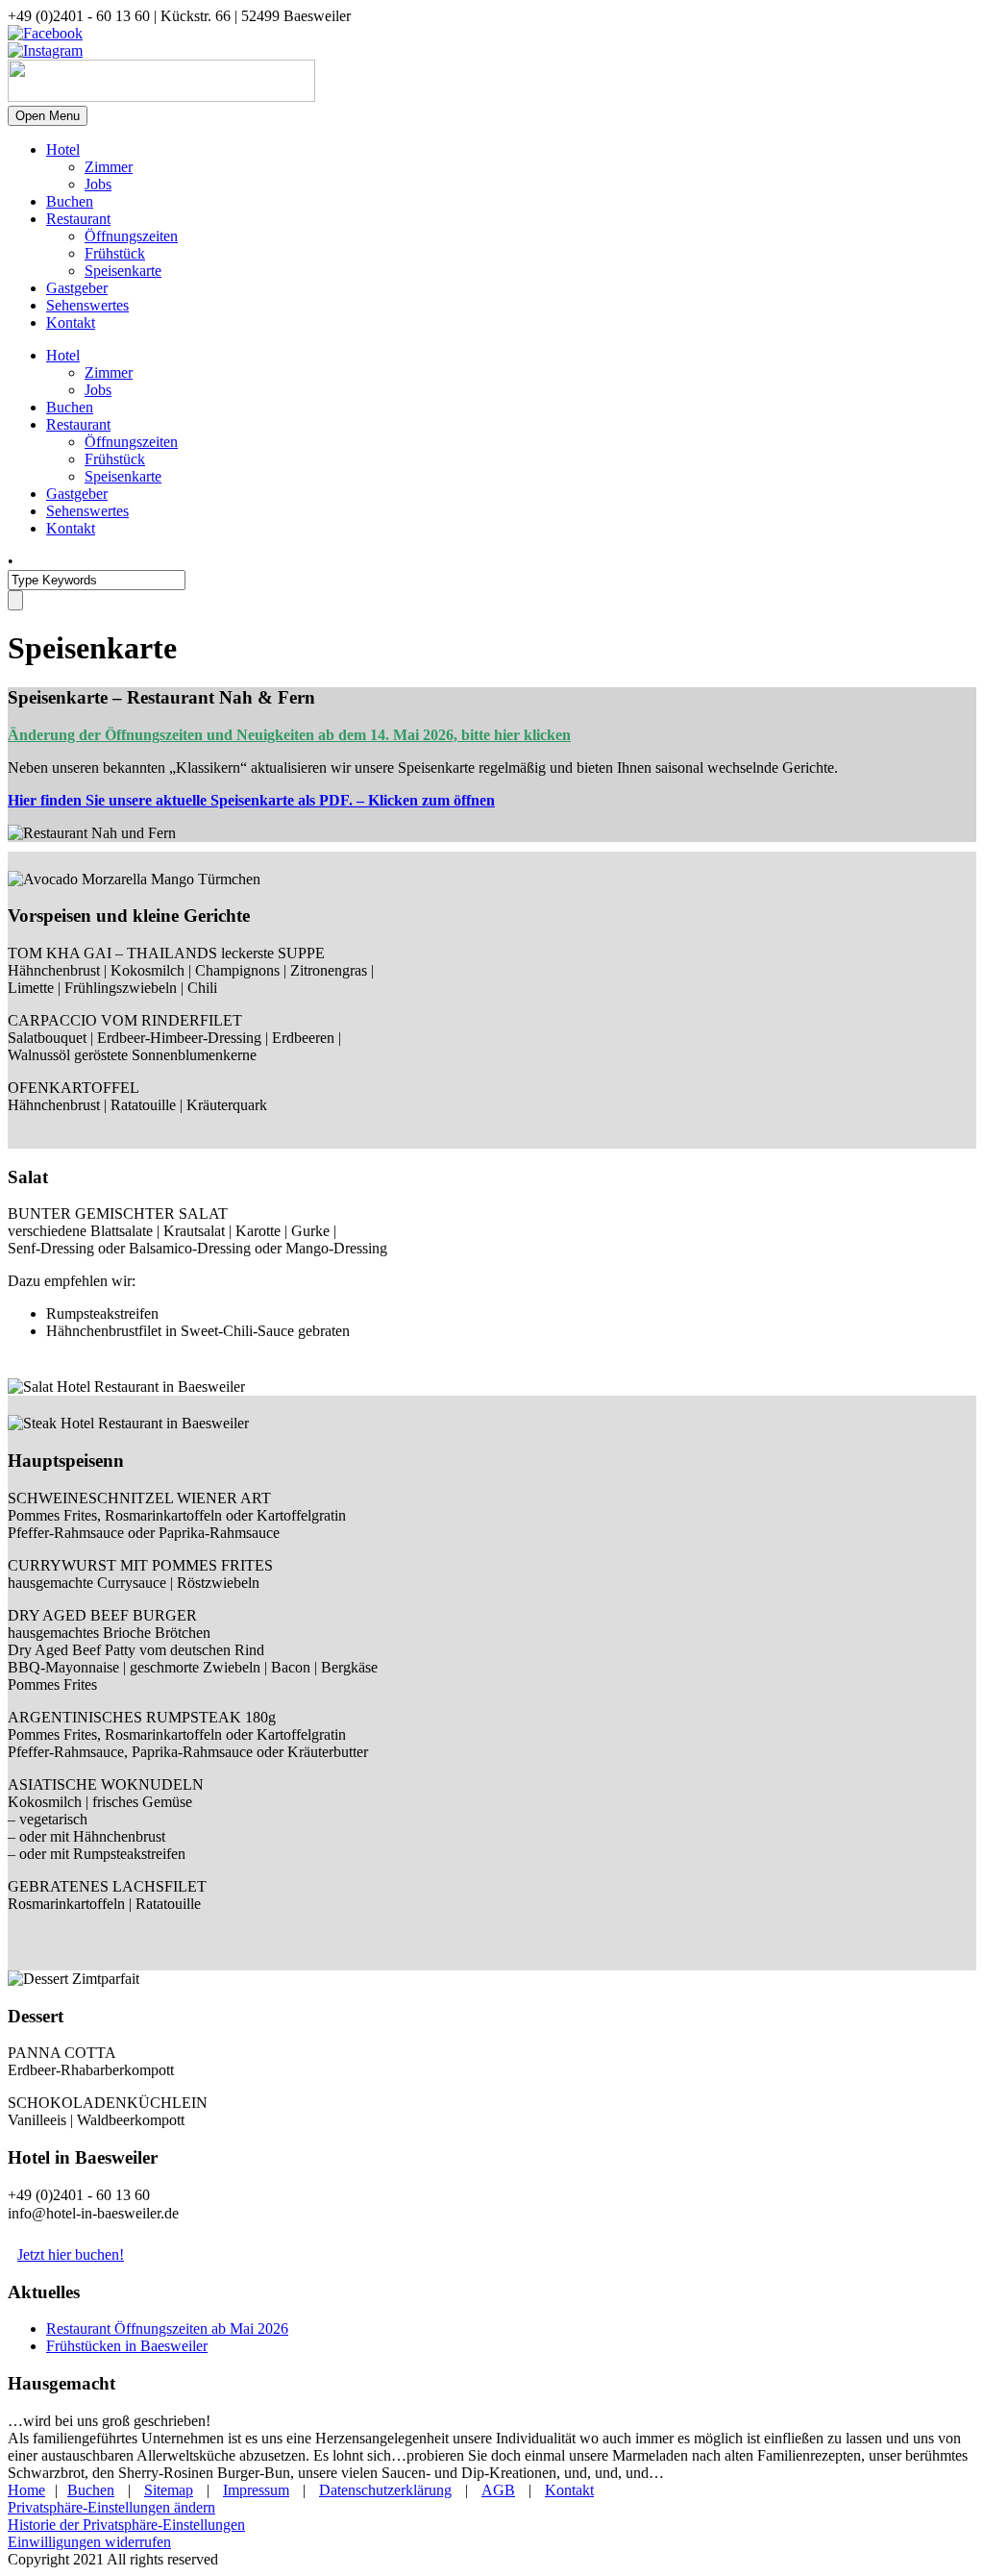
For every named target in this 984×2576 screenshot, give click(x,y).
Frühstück (115, 253)
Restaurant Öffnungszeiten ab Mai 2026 (167, 2328)
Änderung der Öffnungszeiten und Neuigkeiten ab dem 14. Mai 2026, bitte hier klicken (289, 735)
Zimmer (109, 167)
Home (26, 2490)
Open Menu (48, 116)
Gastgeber (77, 288)
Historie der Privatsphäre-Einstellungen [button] (126, 2525)
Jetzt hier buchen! (71, 2254)
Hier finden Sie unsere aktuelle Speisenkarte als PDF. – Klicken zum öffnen (251, 800)
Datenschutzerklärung (385, 2490)
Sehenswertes (87, 305)
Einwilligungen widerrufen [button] (89, 2542)
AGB (498, 2490)
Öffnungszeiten (131, 236)
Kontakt (71, 322)
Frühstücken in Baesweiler (127, 2346)
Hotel (63, 149)
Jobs (98, 184)
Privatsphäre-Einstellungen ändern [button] (111, 2507)
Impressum (256, 2490)
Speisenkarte (123, 271)
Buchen (70, 201)
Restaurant (78, 219)
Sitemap (169, 2490)
